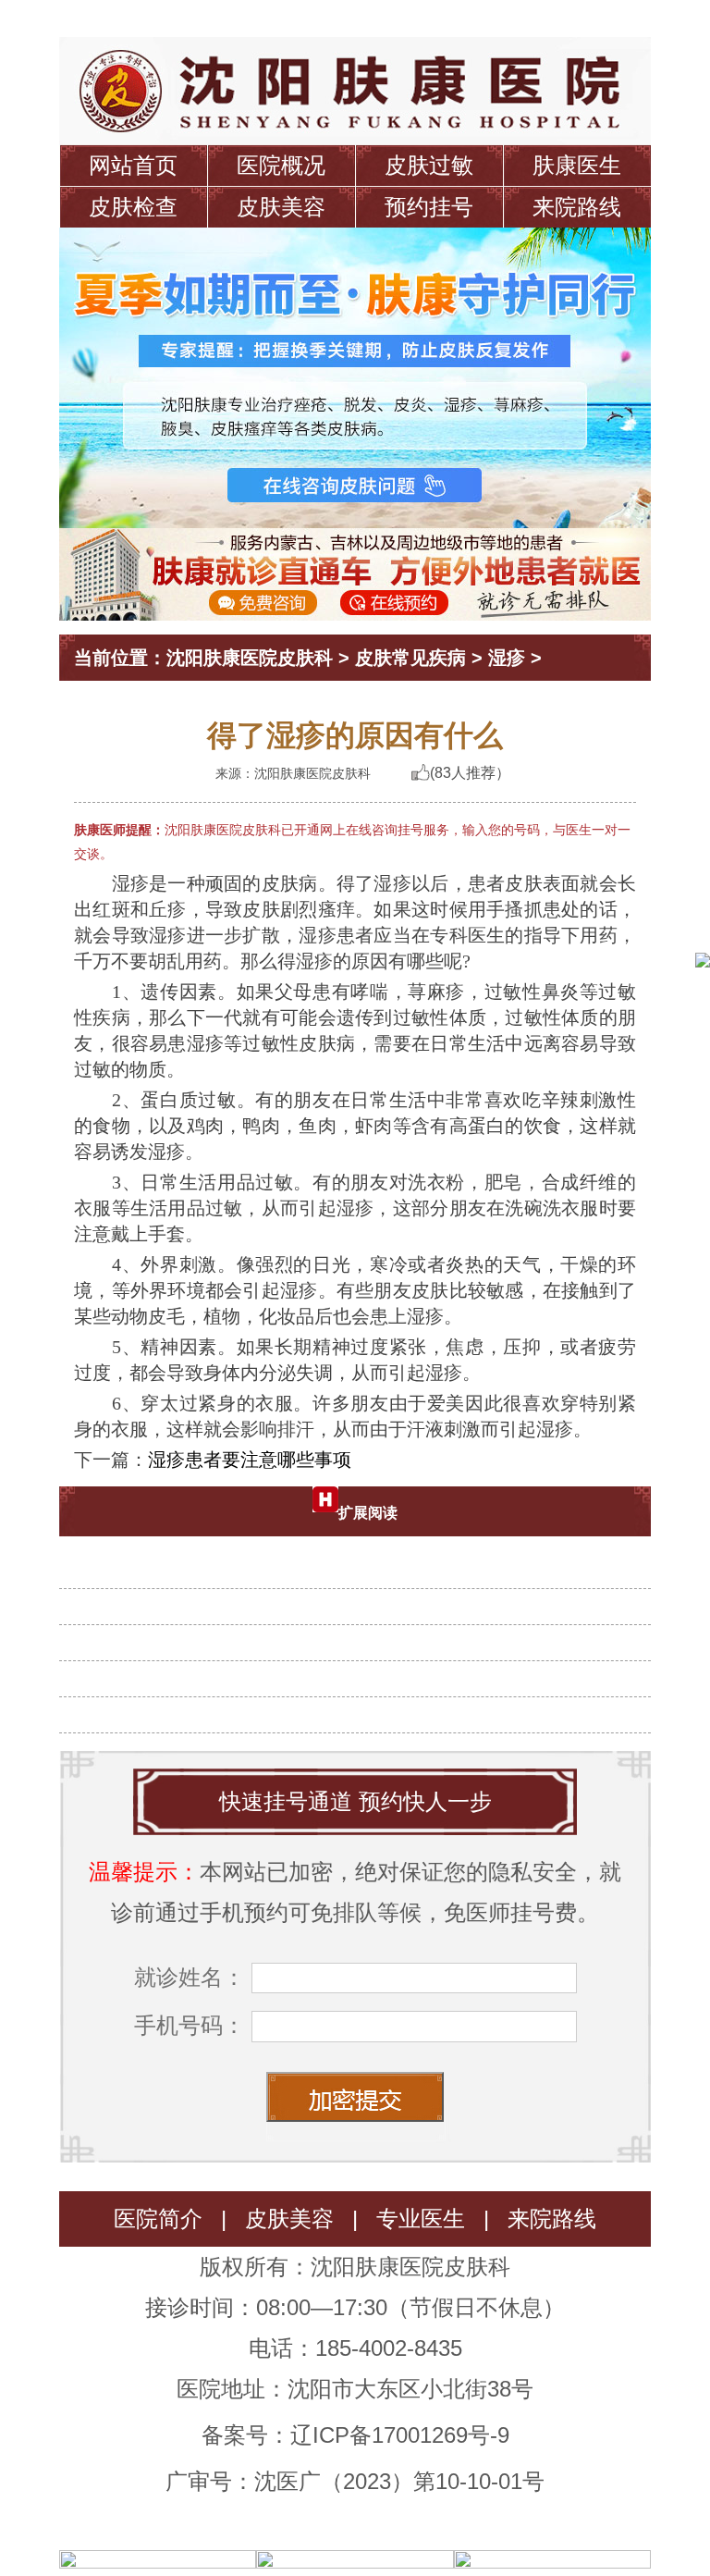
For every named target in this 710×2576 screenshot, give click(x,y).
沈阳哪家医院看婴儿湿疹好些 (362, 1669)
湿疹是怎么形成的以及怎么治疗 (362, 1705)
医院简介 (158, 2219)
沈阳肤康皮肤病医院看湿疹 (362, 1596)
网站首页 (133, 165)
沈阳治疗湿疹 (362, 1560)
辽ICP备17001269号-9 (400, 2435)
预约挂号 (429, 207)
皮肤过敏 (429, 165)
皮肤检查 (133, 207)
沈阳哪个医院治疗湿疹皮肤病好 (362, 1633)
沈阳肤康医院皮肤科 (250, 658)
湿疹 (507, 658)
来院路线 (577, 207)
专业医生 (421, 2219)
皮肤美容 (281, 207)
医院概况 (281, 165)
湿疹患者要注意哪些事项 (250, 1460)
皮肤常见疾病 (410, 658)
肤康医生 (577, 165)
